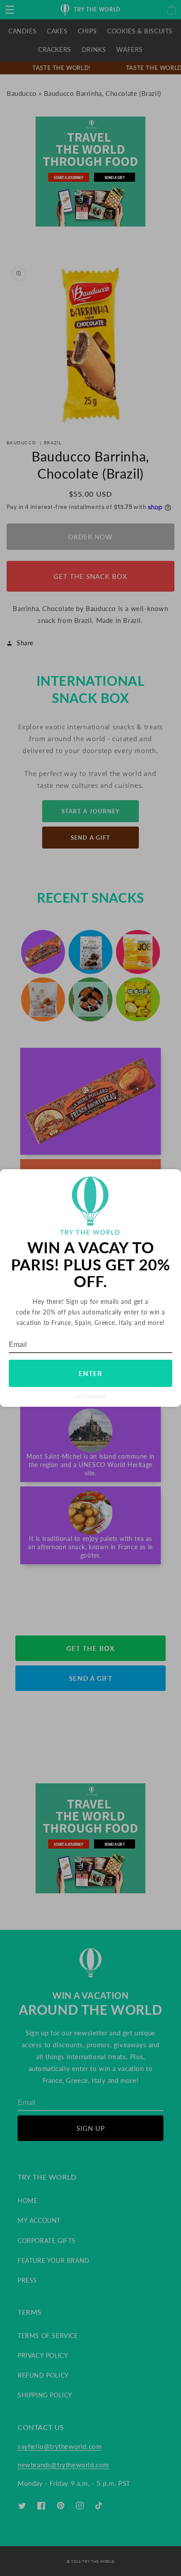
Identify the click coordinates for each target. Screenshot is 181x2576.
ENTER (90, 1373)
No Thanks (90, 1396)
